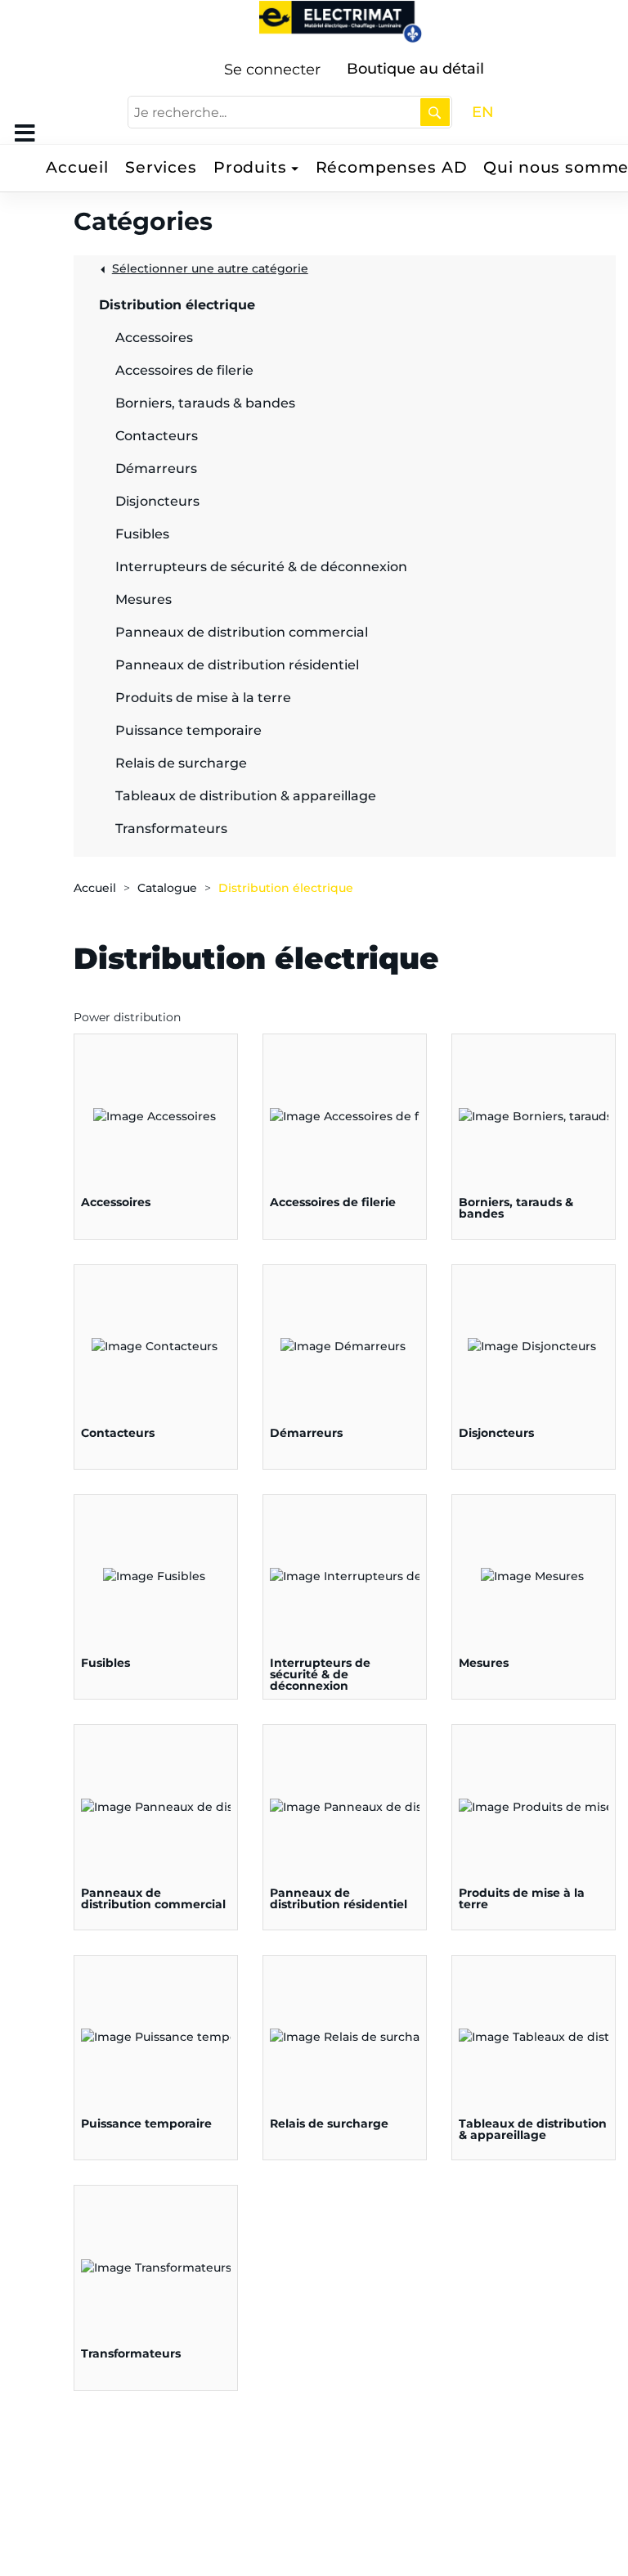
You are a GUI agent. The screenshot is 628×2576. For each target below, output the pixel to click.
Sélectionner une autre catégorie (210, 268)
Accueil (77, 167)
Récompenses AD (392, 167)
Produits (250, 167)
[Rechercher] (435, 112)
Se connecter (272, 70)
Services (161, 167)
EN (483, 112)
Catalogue (167, 888)
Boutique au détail (415, 69)
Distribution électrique (286, 888)
